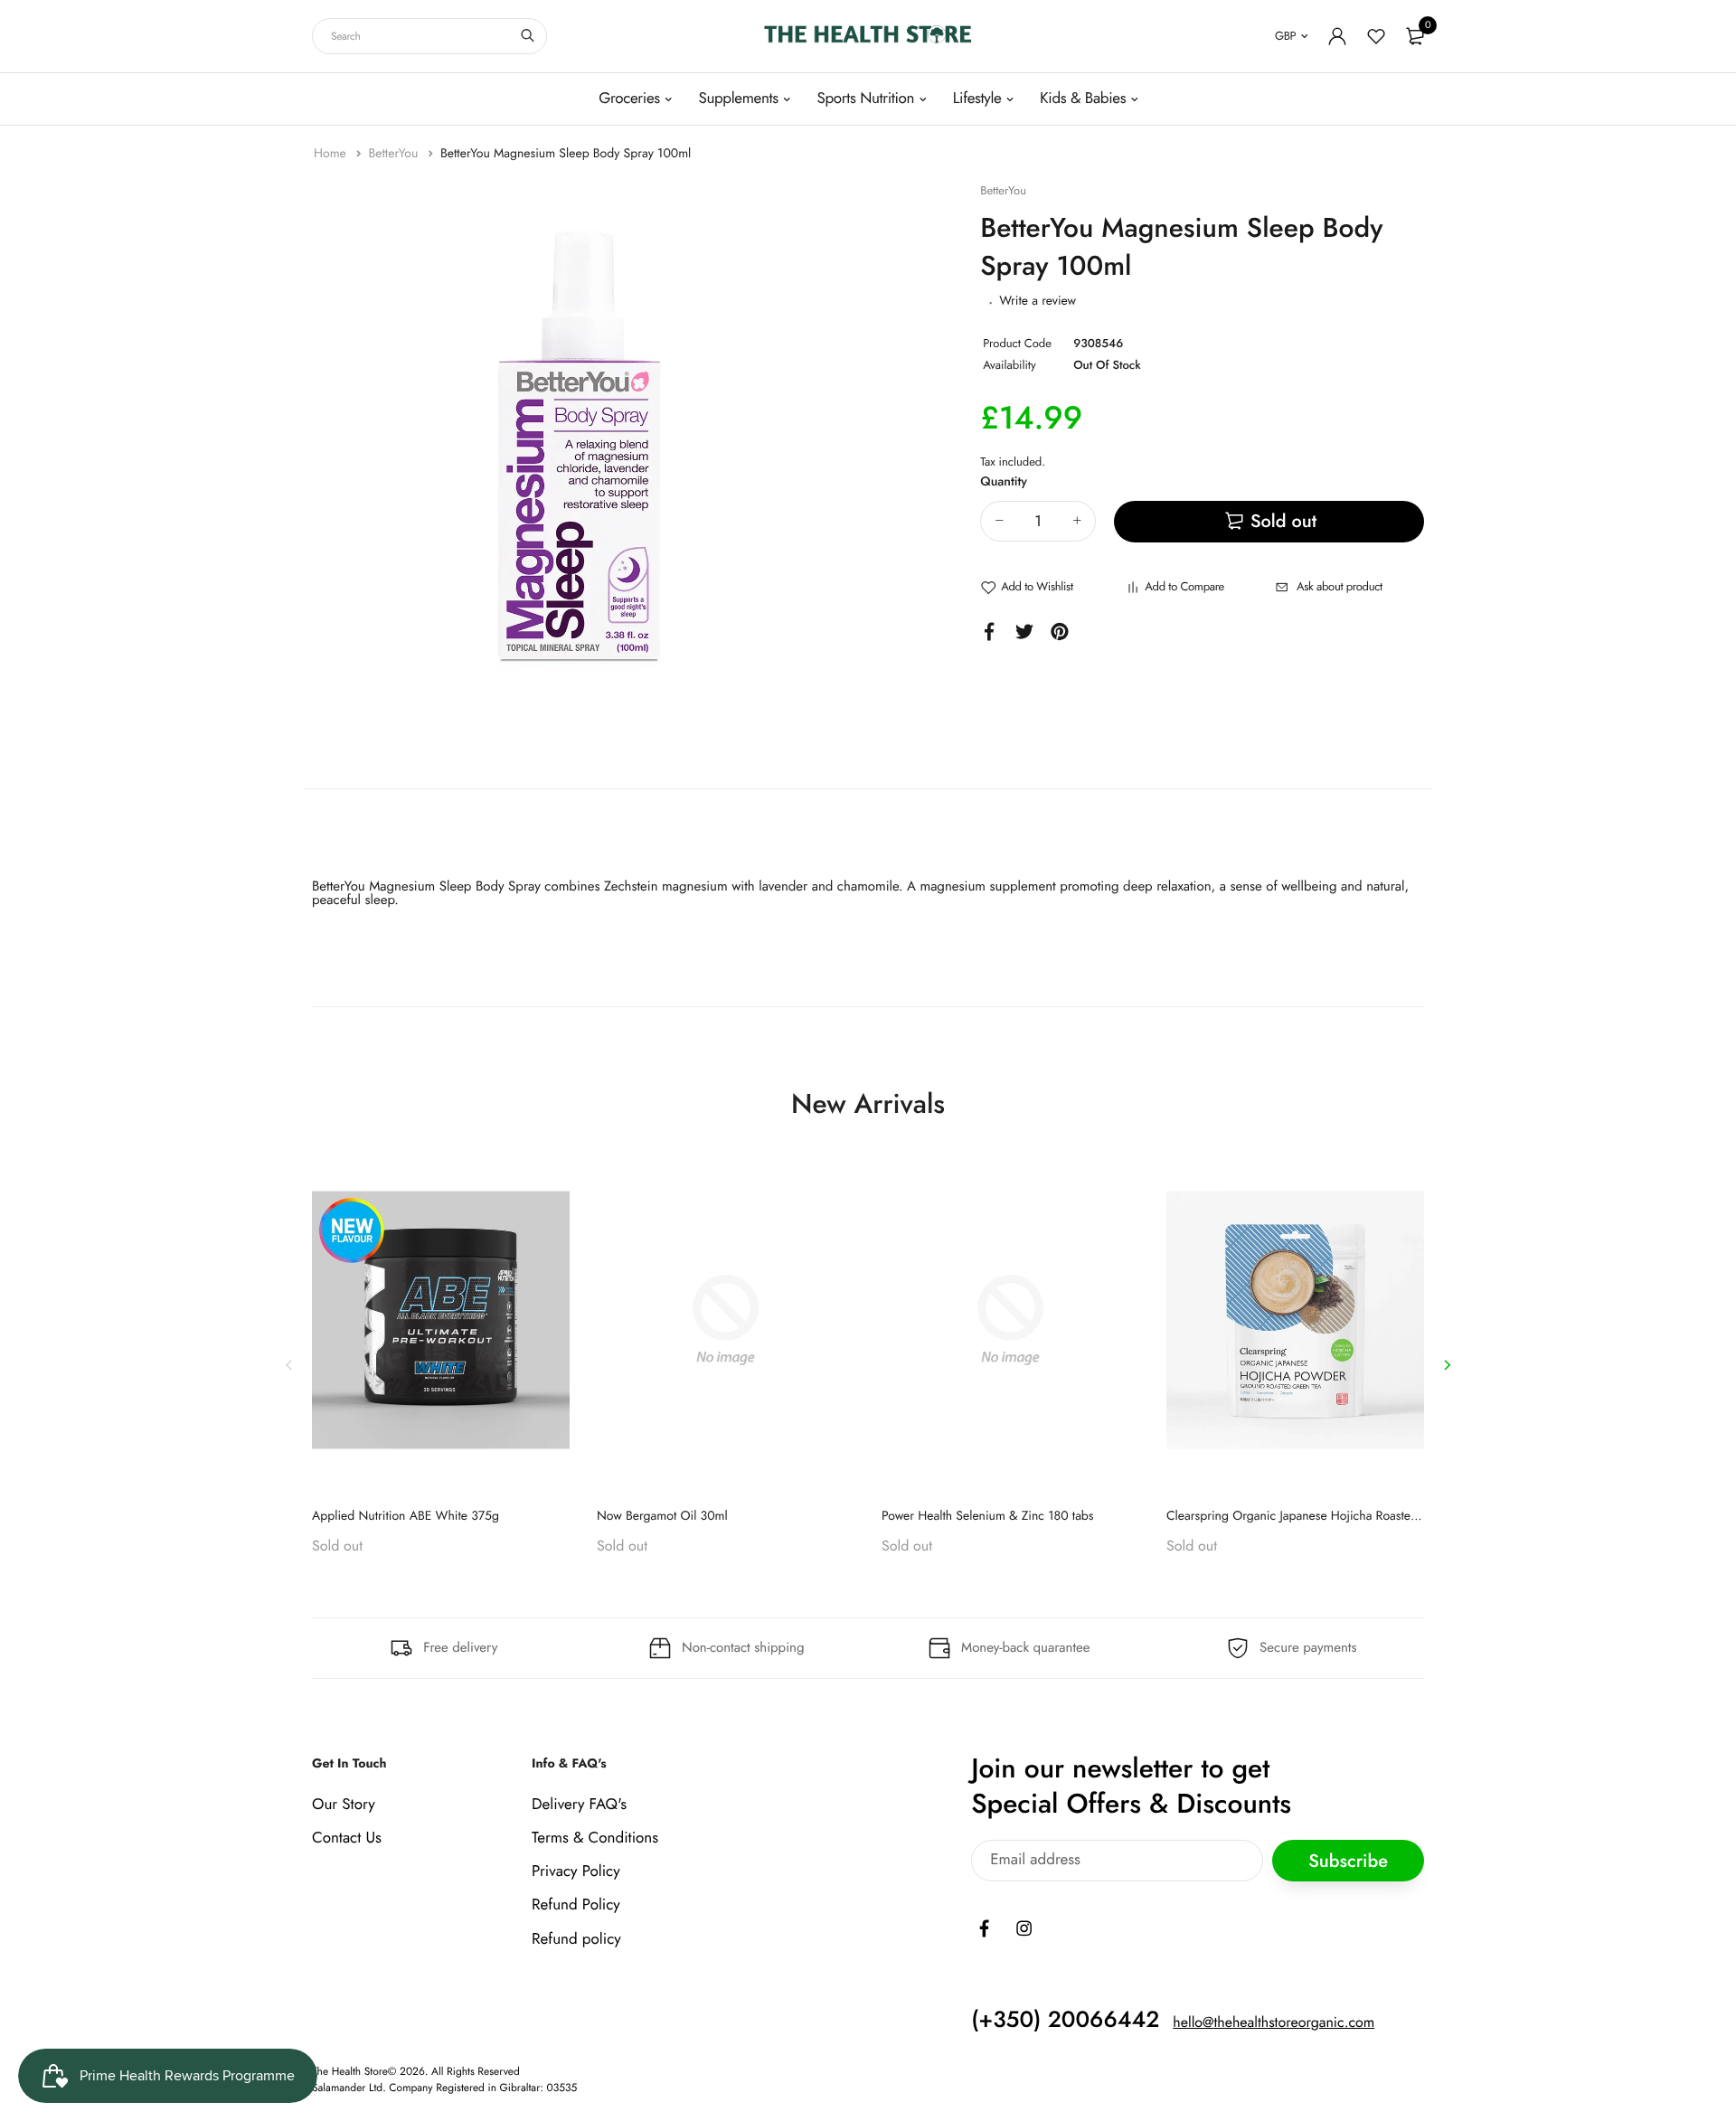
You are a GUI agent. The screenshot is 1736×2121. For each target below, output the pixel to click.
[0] (1415, 36)
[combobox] (429, 36)
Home (332, 154)
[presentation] (289, 1364)
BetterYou (395, 154)
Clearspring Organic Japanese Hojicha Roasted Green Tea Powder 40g (1356, 1516)
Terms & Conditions (595, 1838)
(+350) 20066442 (1065, 2019)
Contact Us (347, 1838)
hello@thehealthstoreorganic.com (1274, 2022)
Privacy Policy (576, 1871)
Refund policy (576, 1938)
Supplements (738, 99)
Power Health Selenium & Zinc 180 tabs (988, 1516)
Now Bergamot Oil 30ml (662, 1516)
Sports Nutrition (865, 99)
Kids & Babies (1083, 99)
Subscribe (1348, 1860)
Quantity (1004, 482)
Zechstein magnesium (666, 886)
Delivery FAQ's (579, 1804)
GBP (1285, 36)
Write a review (1038, 301)
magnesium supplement (987, 886)
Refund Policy (576, 1905)
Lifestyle (977, 99)
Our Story (344, 1804)
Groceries (629, 99)
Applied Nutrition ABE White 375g (406, 1516)
